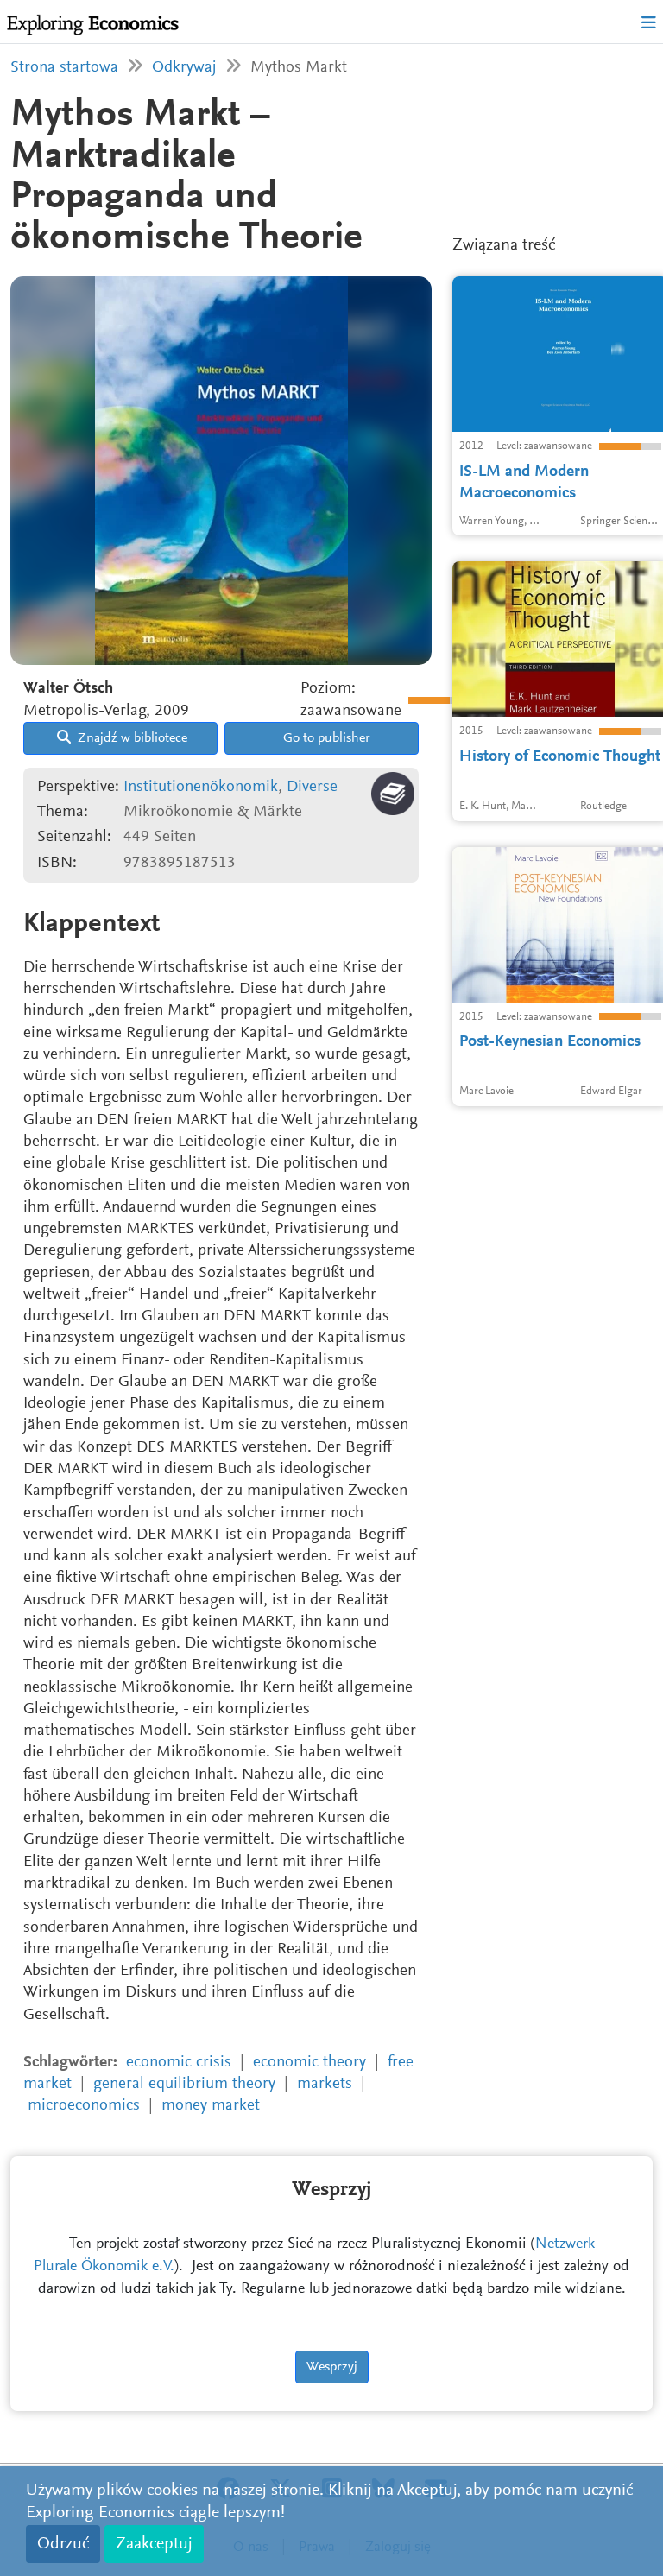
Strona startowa (64, 68)
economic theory (309, 2063)
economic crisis (179, 2063)
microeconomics (84, 2106)
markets (325, 2084)
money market (211, 2106)
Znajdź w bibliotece (131, 738)
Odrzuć (63, 2544)
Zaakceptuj (154, 2544)
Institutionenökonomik (201, 787)
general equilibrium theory (184, 2084)
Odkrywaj (184, 68)
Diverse (312, 787)
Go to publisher (325, 738)
